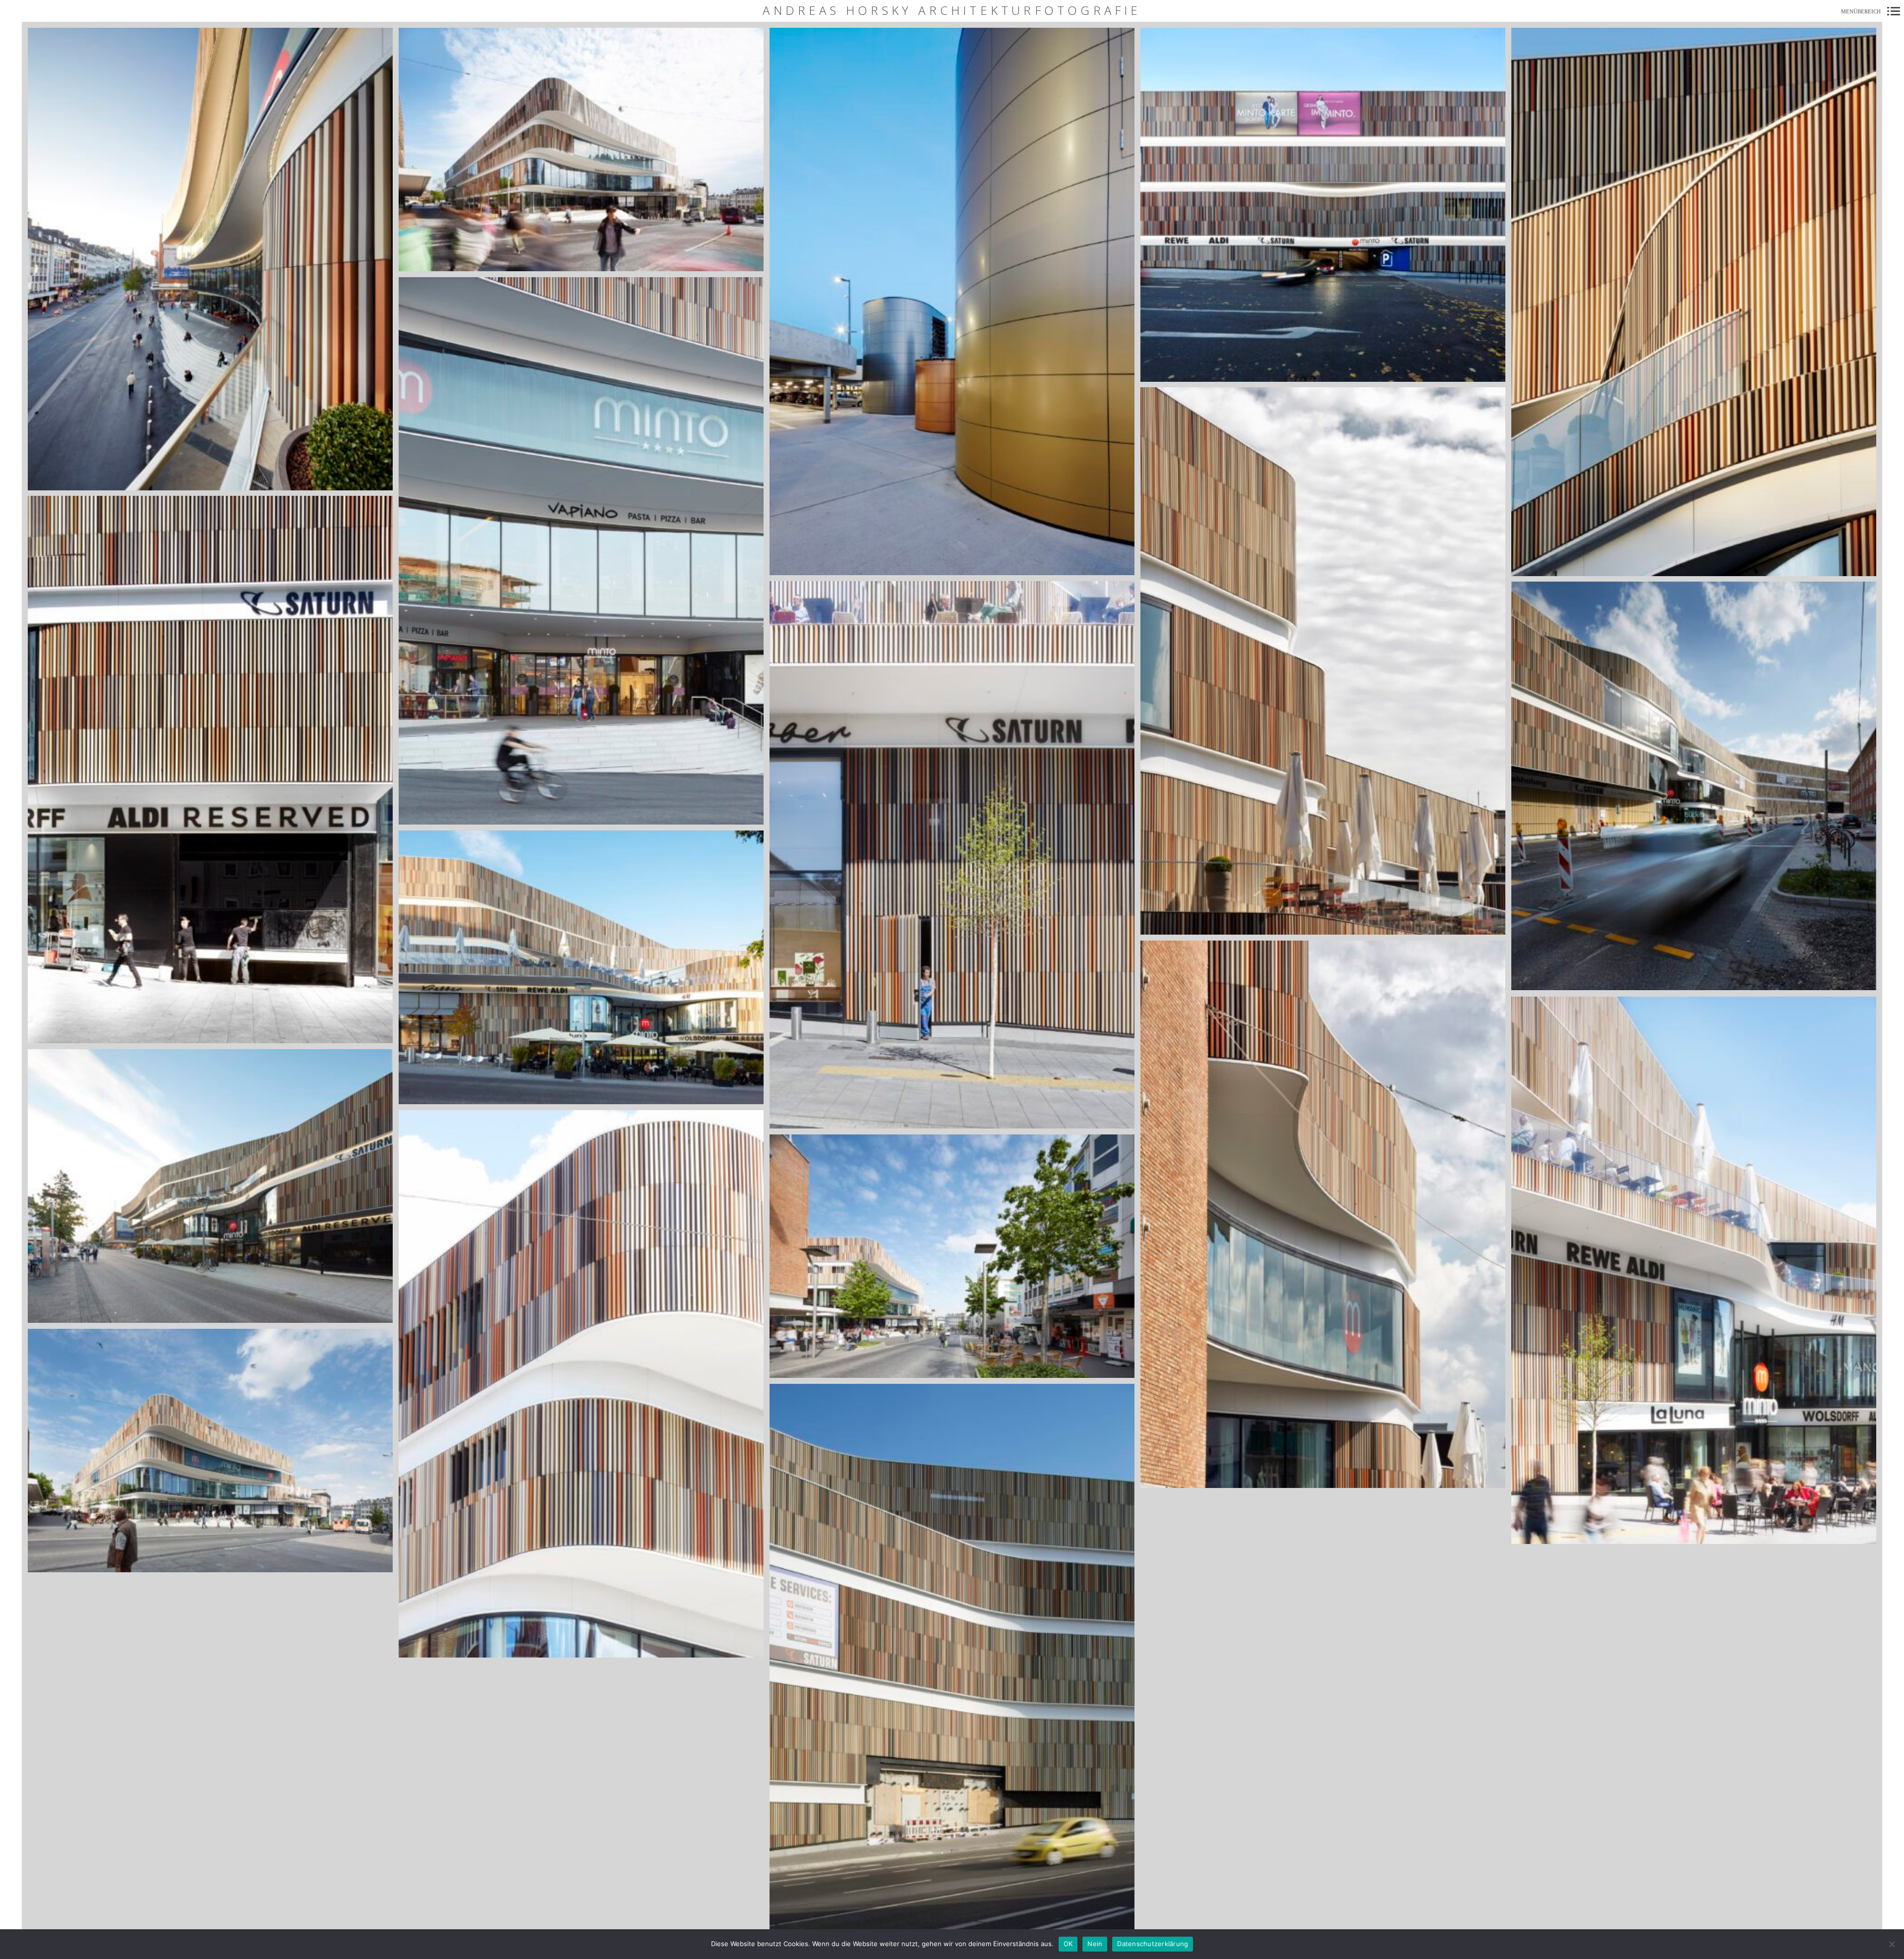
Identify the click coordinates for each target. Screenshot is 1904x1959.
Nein (1095, 1944)
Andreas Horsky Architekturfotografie (952, 11)
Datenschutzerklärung (1153, 1944)
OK (1068, 1944)
